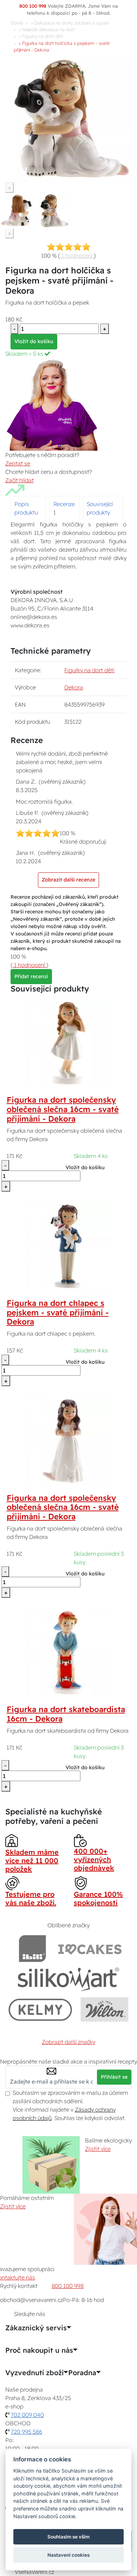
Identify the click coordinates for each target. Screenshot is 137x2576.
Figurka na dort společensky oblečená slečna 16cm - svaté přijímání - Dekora (63, 1109)
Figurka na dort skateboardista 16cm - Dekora (66, 1714)
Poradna (82, 2373)
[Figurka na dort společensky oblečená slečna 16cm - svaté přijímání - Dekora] (68, 1042)
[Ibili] (32, 1948)
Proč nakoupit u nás (39, 2350)
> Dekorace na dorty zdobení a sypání (70, 23)
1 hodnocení (77, 255)
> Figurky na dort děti (41, 36)
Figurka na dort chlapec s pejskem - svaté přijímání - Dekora (58, 1313)
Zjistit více (98, 2149)
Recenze (64, 504)
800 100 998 (68, 2286)
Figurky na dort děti (89, 670)
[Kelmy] (40, 2009)
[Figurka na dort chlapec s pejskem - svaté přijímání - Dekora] (68, 1246)
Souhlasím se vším (68, 2537)
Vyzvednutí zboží (34, 2373)
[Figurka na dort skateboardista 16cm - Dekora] (68, 1652)
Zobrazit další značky (68, 2042)
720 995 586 (27, 2432)
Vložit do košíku (34, 341)
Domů (17, 23)
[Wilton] (105, 2009)
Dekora (74, 687)
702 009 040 (27, 2415)
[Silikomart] (69, 1979)
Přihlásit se (114, 2077)
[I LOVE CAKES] (90, 1948)
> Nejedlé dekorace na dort (47, 29)
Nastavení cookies (68, 2555)
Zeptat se (18, 463)
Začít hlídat (19, 480)
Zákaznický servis (36, 2328)
